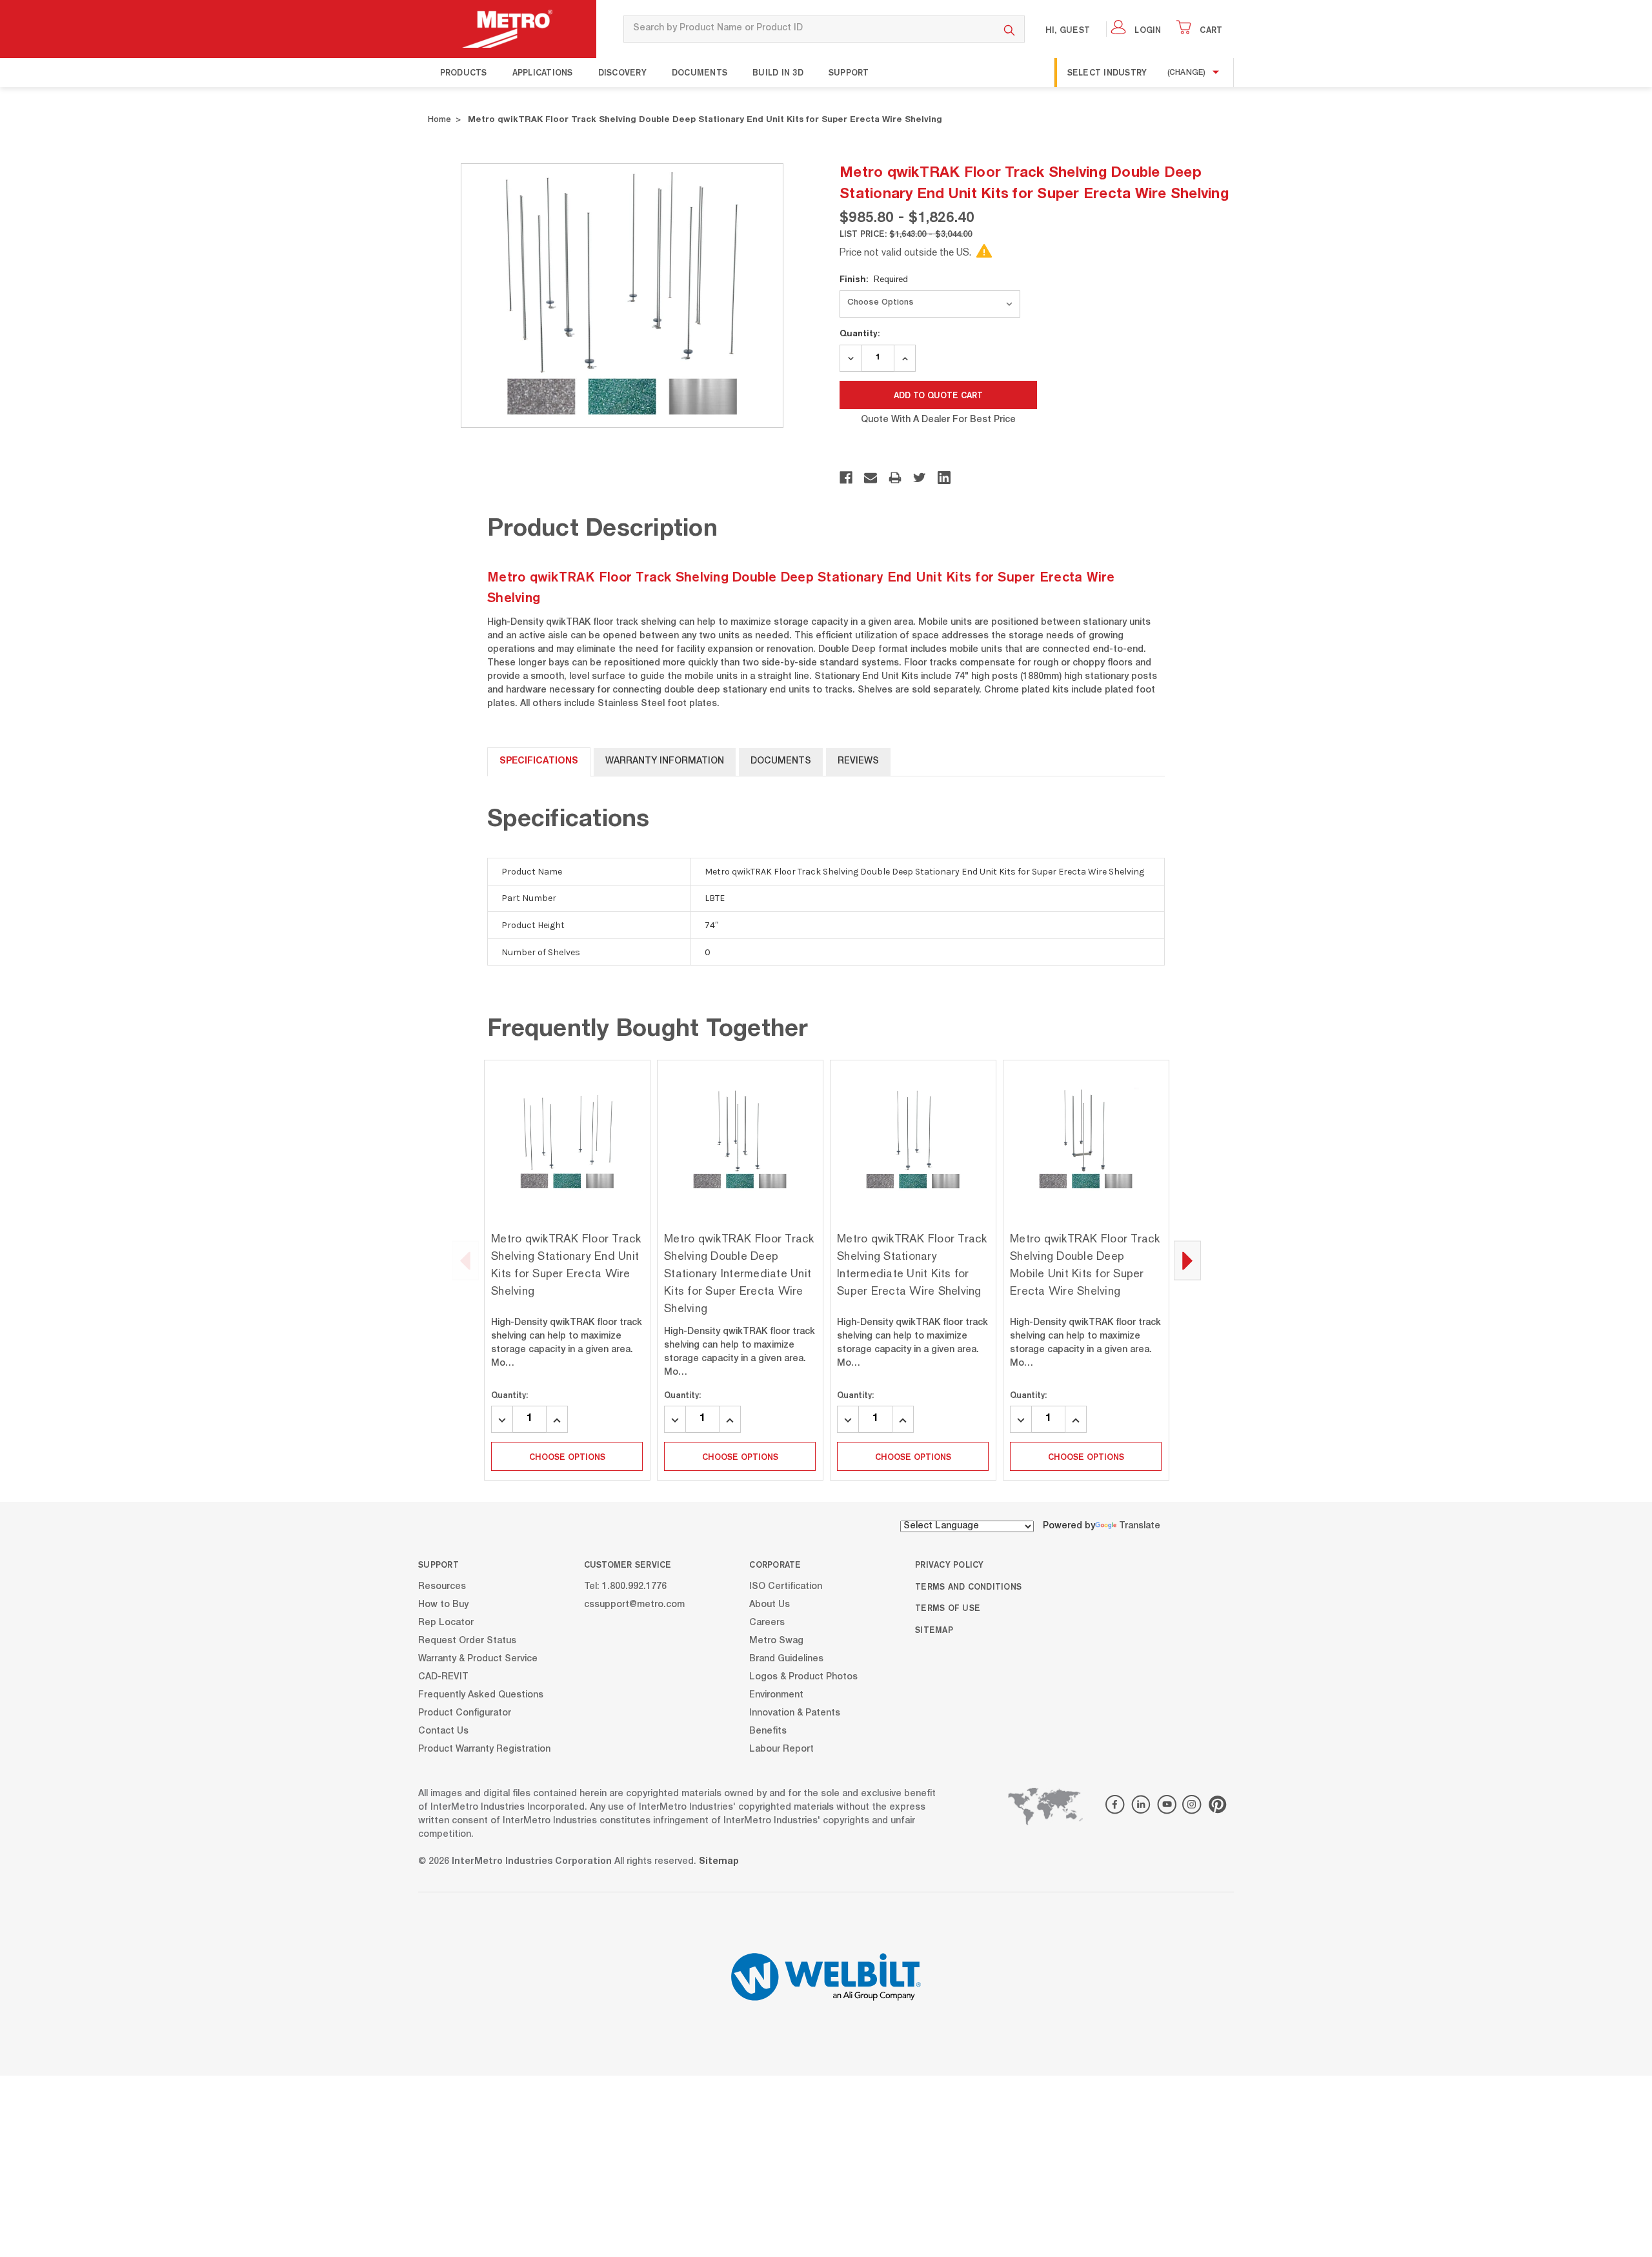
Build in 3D (778, 72)
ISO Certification (786, 1586)
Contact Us (443, 1731)
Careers (767, 1623)
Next (1187, 1261)
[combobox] (809, 29)
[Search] (1010, 29)
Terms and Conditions (968, 1586)
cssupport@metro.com (634, 1604)
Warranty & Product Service (478, 1659)
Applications (543, 72)
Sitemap (934, 1630)
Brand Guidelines (786, 1659)
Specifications (539, 762)
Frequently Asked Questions (481, 1695)
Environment (776, 1695)
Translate (1140, 1526)
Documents (700, 72)
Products (464, 72)
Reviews (858, 762)
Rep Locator (446, 1623)
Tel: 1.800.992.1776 (625, 1586)
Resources (442, 1586)
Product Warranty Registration (484, 1749)
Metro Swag (776, 1641)
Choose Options (567, 1457)
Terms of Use (948, 1608)
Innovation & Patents (795, 1713)
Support (849, 72)
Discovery (622, 72)
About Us (770, 1604)
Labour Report (781, 1749)
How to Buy (443, 1604)
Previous (465, 1261)
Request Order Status (467, 1641)
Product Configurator (465, 1713)
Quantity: (860, 333)
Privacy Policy (950, 1564)
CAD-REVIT (443, 1677)
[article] (567, 1270)
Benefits (768, 1731)
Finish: (874, 279)
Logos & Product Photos (803, 1677)
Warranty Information (665, 762)
